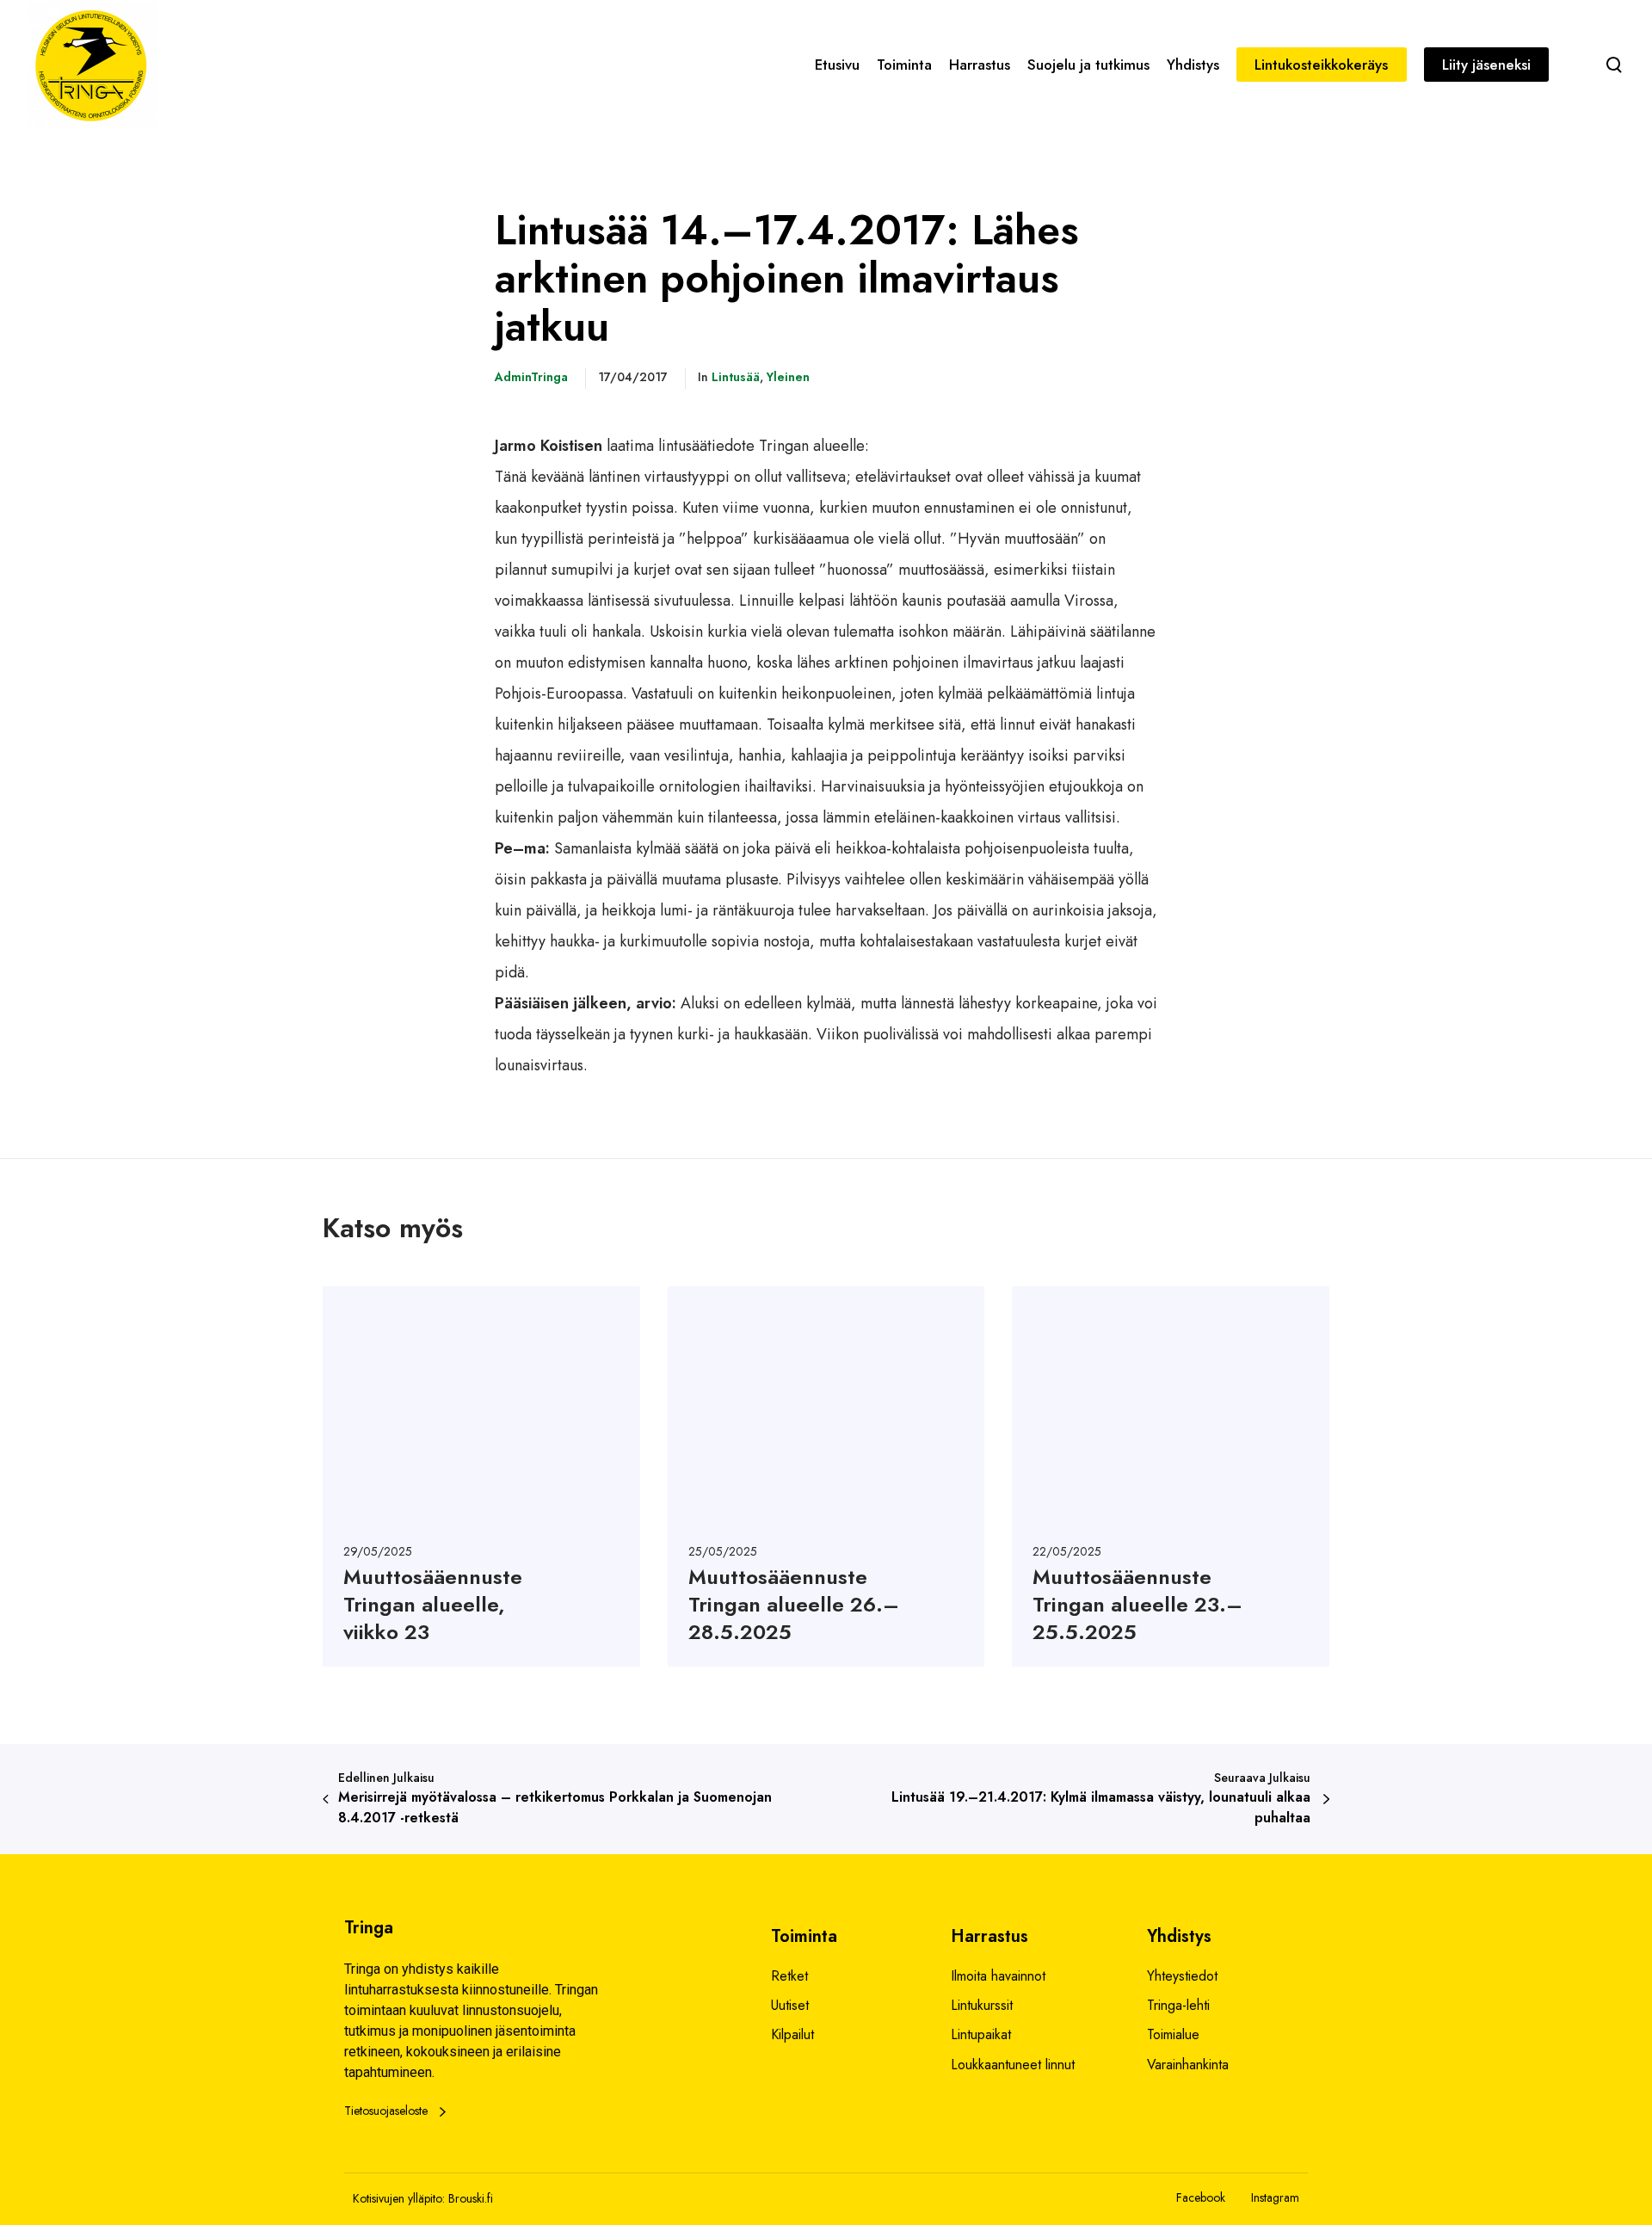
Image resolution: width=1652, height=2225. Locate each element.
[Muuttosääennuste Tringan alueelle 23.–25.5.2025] (1171, 1476)
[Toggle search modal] (1614, 65)
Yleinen (788, 377)
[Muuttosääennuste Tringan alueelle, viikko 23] (481, 1476)
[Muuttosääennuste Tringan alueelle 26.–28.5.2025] (826, 1476)
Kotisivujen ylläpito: (399, 2198)
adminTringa (531, 377)
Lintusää (736, 377)
